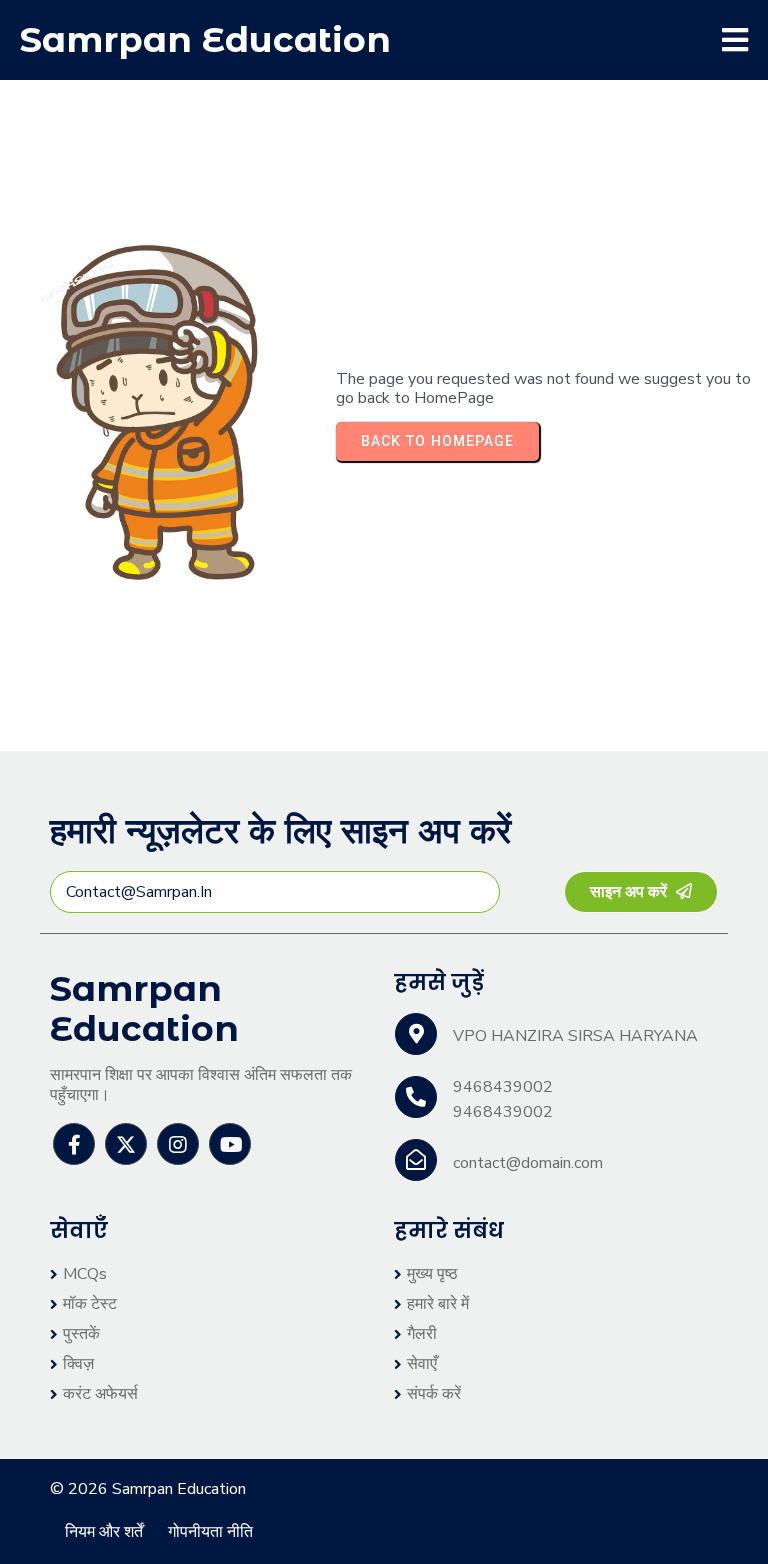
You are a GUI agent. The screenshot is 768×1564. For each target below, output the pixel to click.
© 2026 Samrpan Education (148, 1489)
